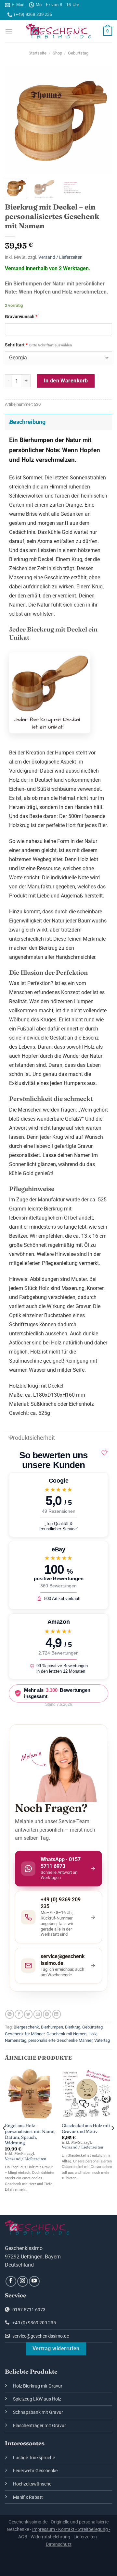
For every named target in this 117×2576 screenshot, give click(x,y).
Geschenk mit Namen (66, 2034)
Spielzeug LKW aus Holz (37, 2399)
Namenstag (16, 2040)
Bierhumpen (52, 2027)
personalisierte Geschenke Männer (60, 2040)
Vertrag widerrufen (56, 2349)
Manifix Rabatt (28, 2497)
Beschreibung (27, 422)
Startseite (38, 53)
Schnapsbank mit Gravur (38, 2412)
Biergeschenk (26, 2027)
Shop (57, 53)
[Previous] (15, 120)
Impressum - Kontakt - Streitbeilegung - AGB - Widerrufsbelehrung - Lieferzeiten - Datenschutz (64, 2537)
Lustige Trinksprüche (34, 2458)
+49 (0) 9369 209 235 (34, 2323)
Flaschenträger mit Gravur (39, 2426)
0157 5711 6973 (28, 2310)
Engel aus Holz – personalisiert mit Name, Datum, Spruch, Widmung (30, 2134)
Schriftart (38, 345)
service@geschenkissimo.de (40, 2336)
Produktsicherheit (32, 1438)
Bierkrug (73, 2027)
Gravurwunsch (21, 317)
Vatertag (102, 2040)
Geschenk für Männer (25, 2034)
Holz (92, 2034)
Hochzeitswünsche (32, 2484)
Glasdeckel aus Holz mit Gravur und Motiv (86, 2128)
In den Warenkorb (66, 381)
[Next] (102, 120)
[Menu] (9, 31)
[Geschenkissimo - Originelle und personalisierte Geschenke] (58, 31)
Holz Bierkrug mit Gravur (38, 2386)
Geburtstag (78, 53)
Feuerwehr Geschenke (35, 2471)
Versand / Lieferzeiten (60, 257)
